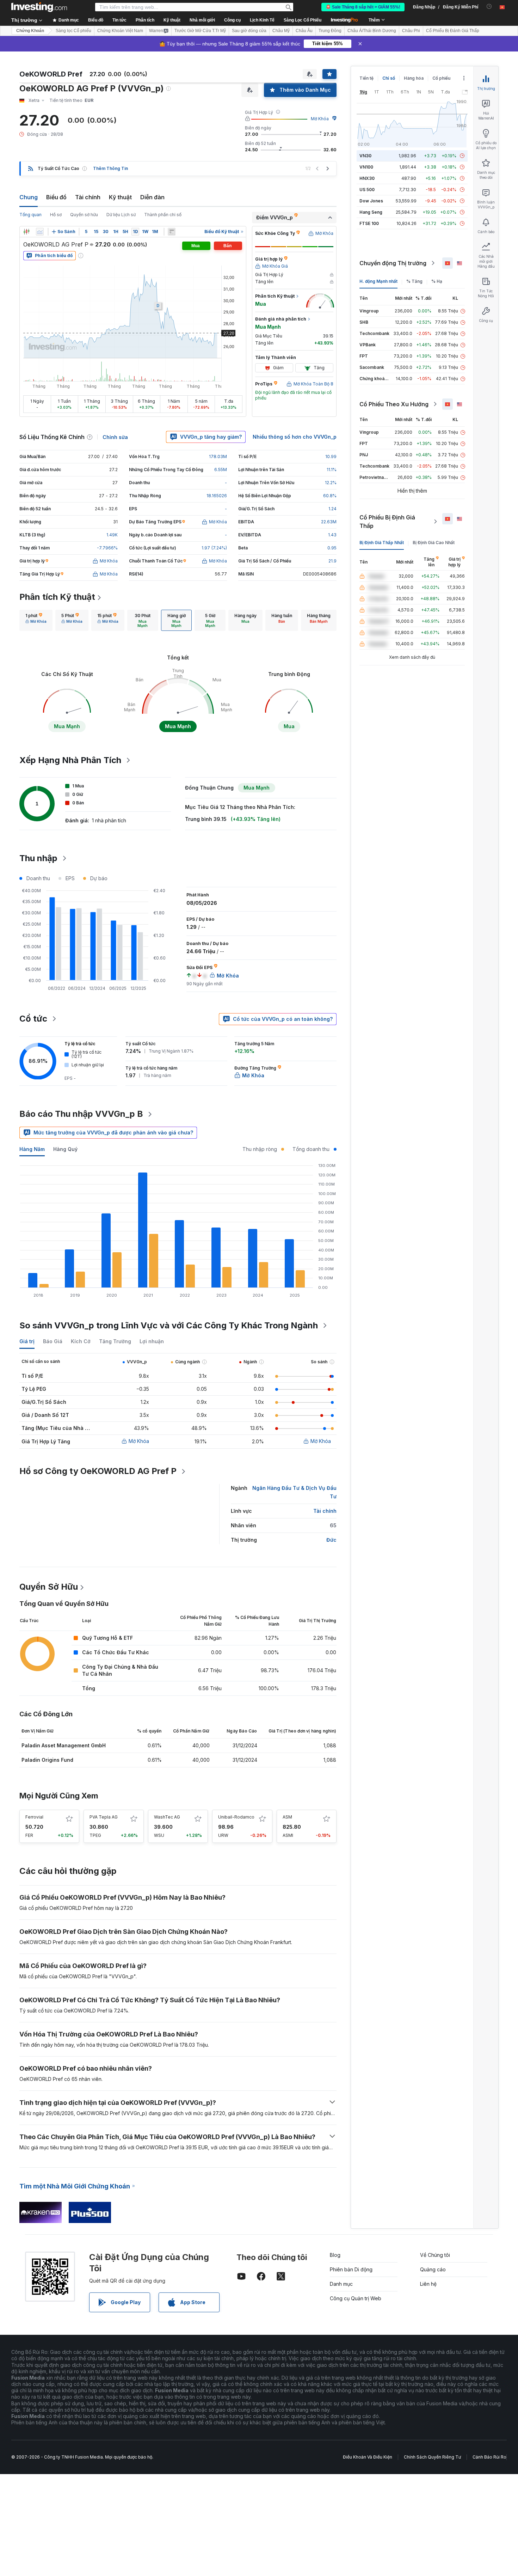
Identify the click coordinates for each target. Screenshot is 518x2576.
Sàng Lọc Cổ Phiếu (303, 20)
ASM (287, 1817)
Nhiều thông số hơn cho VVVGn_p (295, 437)
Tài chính (88, 197)
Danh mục (341, 2284)
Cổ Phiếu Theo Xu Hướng (394, 404)
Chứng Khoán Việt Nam (120, 31)
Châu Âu (304, 31)
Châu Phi (411, 31)
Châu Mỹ (281, 31)
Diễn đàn (152, 197)
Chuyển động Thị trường (393, 263)
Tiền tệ (366, 78)
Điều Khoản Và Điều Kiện (368, 2457)
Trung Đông (330, 31)
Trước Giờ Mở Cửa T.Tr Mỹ (200, 31)
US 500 (367, 190)
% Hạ (437, 281)
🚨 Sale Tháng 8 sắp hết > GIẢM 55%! (363, 7)
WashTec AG (167, 1817)
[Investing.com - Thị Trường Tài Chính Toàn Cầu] (39, 7)
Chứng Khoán (30, 31)
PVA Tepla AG (104, 1817)
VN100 (366, 167)
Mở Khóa (320, 119)
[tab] (36, 620)
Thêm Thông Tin (110, 168)
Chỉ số (389, 78)
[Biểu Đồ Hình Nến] (26, 232)
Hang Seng (371, 212)
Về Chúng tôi (435, 2255)
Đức (331, 1540)
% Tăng (414, 281)
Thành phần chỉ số (163, 215)
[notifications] (489, 7)
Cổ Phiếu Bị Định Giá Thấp (387, 522)
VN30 (365, 156)
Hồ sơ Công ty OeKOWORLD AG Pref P (98, 1471)
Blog (335, 2255)
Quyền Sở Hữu (49, 1587)
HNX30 (367, 178)
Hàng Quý (65, 1149)
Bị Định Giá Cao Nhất (434, 543)
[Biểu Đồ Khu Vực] (40, 232)
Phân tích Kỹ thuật (57, 597)
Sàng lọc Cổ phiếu (73, 31)
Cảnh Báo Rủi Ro (489, 2457)
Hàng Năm (32, 1149)
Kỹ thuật (120, 197)
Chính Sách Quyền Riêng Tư (432, 2457)
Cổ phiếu (441, 78)
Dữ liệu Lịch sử (121, 215)
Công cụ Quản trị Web (356, 2298)
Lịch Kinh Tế (262, 20)
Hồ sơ (56, 215)
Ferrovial (34, 1817)
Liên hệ (428, 2284)
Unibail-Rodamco (236, 1817)
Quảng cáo (433, 2269)
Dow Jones (371, 201)
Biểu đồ (56, 197)
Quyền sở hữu (84, 215)
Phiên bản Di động (351, 2269)
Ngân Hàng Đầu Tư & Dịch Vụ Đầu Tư (294, 1492)
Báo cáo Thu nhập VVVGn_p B (81, 1114)
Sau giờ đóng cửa (249, 31)
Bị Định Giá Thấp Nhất (382, 543)
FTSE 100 (369, 223)
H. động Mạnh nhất (378, 281)
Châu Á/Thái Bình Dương (372, 31)
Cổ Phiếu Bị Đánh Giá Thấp (453, 31)
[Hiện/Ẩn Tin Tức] (172, 232)
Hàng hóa (414, 78)
